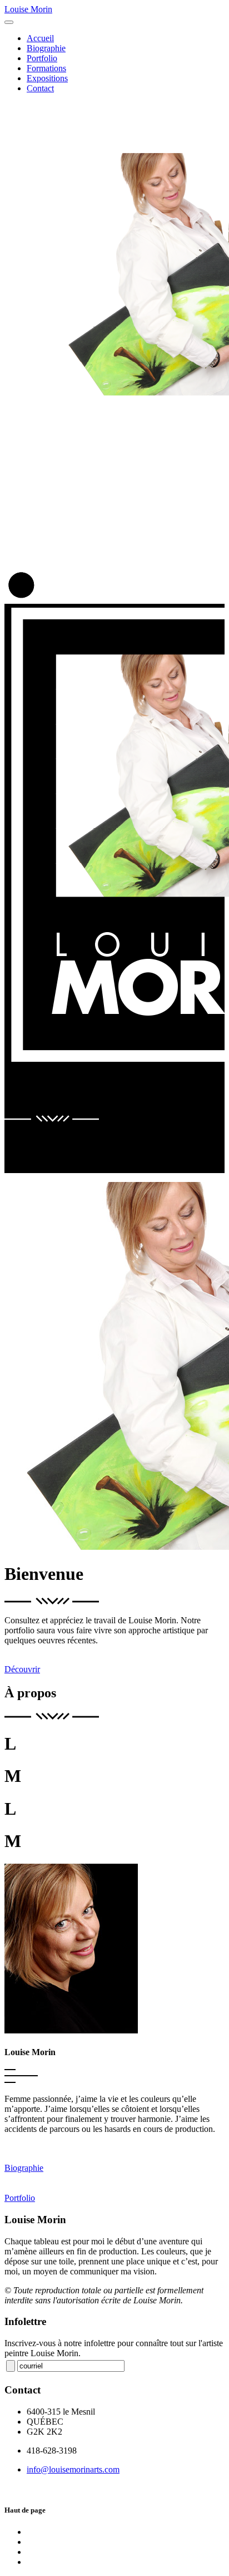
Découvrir (22, 1669)
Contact (40, 88)
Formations (46, 68)
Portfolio (42, 58)
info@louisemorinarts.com (73, 2469)
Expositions (47, 78)
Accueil (40, 38)
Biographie (46, 48)
